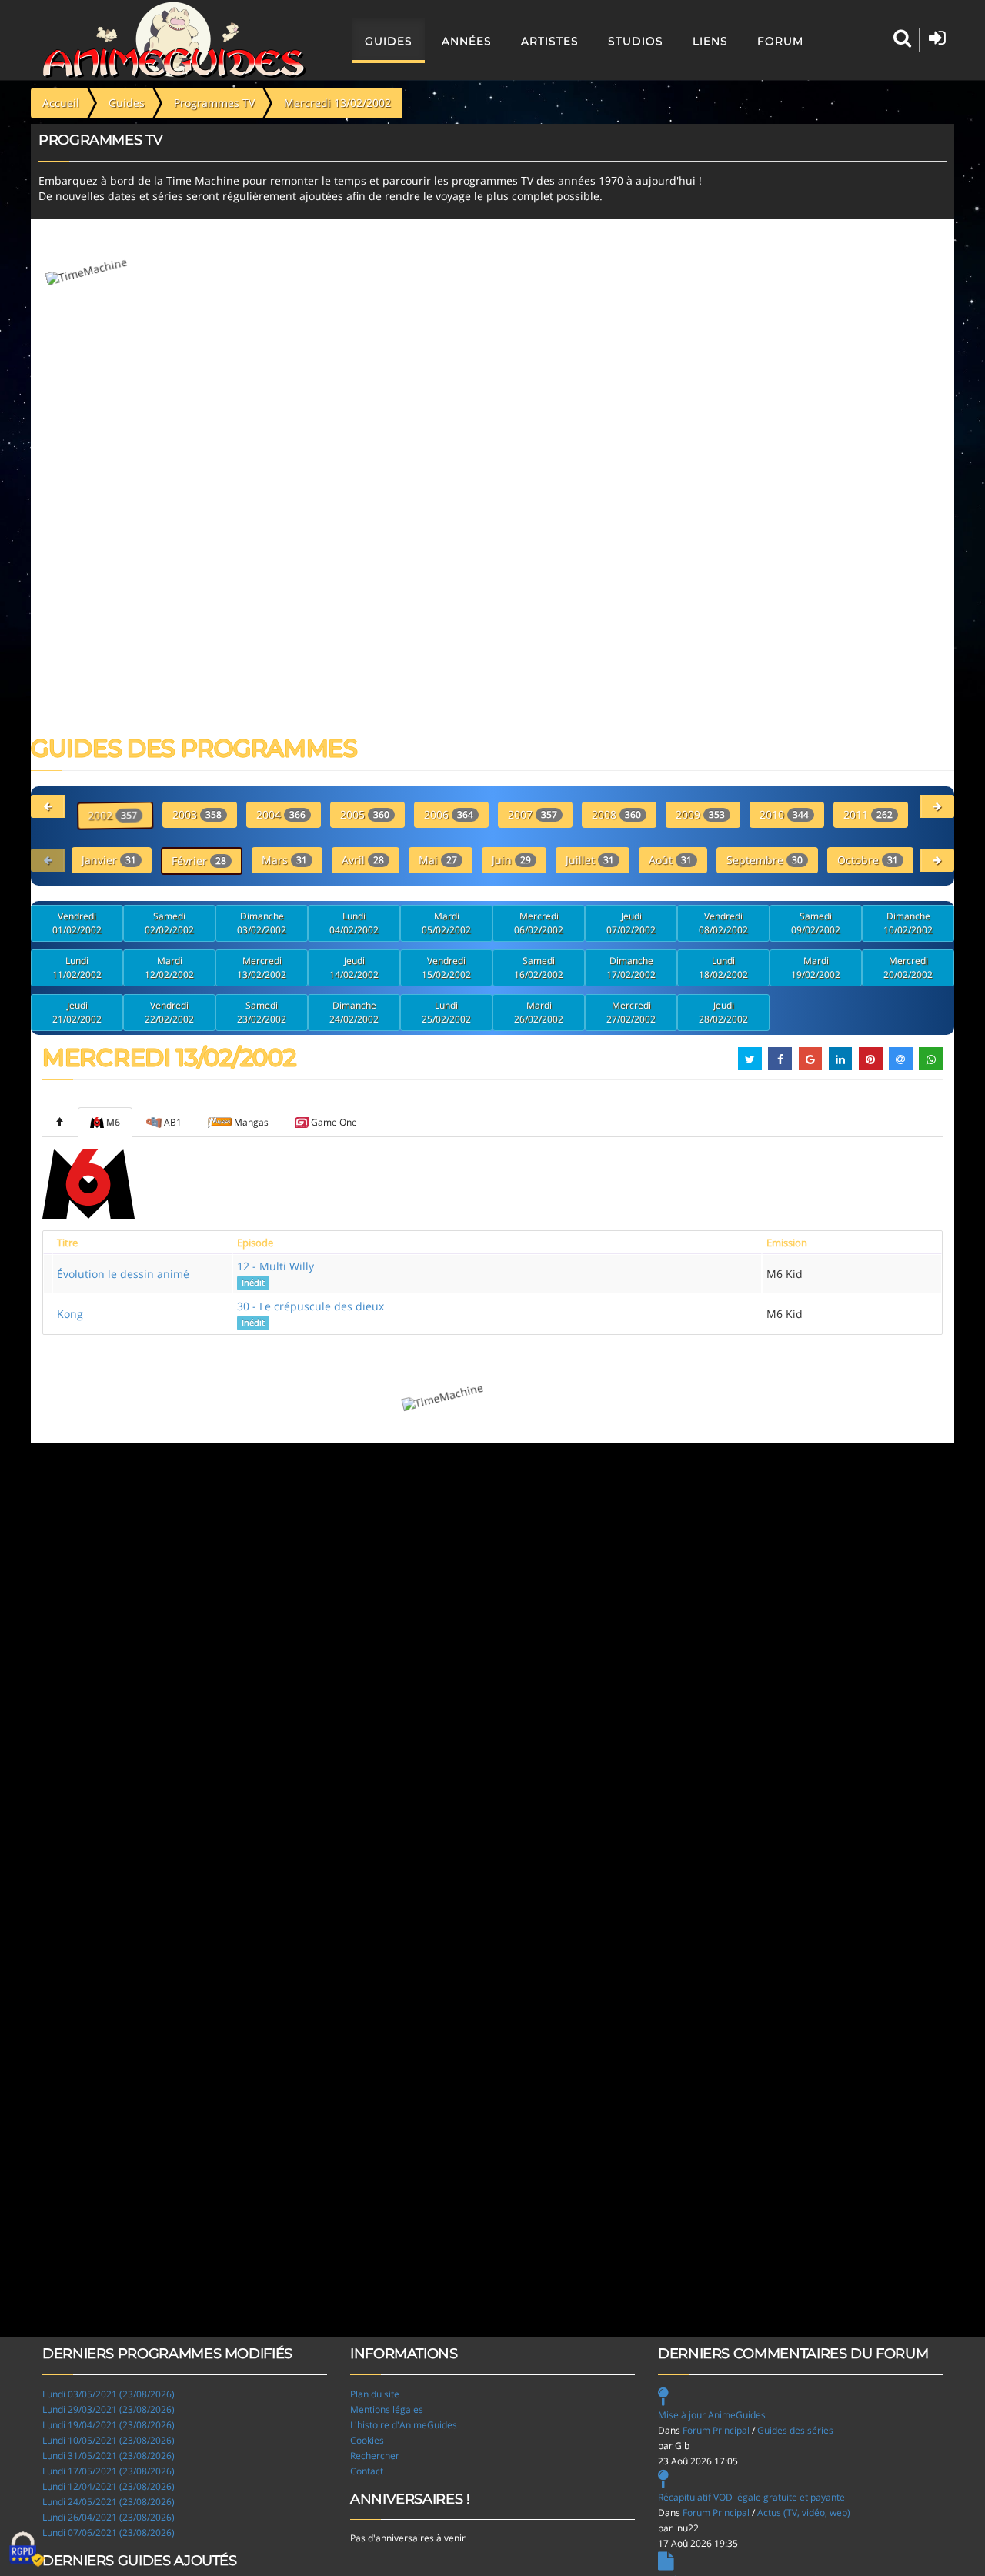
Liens (710, 41)
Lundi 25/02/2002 (446, 1012)
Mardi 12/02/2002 (169, 968)
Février (199, 861)
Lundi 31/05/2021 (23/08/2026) (109, 2456)
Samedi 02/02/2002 (169, 923)
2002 (112, 815)
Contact (367, 2471)
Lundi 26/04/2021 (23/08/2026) (109, 2517)
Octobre (868, 860)
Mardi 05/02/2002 (446, 923)
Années (467, 41)
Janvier (109, 860)
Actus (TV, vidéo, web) (804, 2513)
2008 (616, 814)
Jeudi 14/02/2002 (354, 968)
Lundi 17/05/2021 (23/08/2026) (109, 2471)
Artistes (550, 41)
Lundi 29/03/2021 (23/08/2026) (109, 2409)
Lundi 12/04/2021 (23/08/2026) (109, 2486)
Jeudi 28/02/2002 (723, 1012)
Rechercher (375, 2456)
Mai (438, 860)
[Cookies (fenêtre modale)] (27, 2550)
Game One (334, 1122)
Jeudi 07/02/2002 (631, 923)
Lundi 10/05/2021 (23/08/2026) (109, 2440)
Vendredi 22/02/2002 (169, 1012)
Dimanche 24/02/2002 (354, 1012)
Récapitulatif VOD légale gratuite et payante (751, 2497)
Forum (780, 41)
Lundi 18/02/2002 (723, 968)
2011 (868, 814)
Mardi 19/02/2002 (816, 968)
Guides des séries (795, 2430)
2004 (281, 814)
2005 (365, 814)
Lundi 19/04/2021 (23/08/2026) (109, 2425)
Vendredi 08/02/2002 (723, 923)
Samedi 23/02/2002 (262, 1012)
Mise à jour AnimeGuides (712, 2415)
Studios (636, 41)
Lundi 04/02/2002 (354, 923)
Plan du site (375, 2394)
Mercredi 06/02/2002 (539, 923)
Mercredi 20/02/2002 (908, 968)
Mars (284, 860)
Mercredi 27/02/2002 (631, 1012)
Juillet (590, 860)
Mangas (251, 1122)
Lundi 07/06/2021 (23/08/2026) (109, 2533)
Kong (70, 1314)
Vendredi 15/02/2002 (446, 968)
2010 (784, 814)
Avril (363, 860)
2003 (197, 814)
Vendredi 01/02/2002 (77, 923)
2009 (700, 814)
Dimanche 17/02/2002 (631, 968)
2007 (533, 814)
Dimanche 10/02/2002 (908, 923)
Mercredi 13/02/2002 (262, 968)
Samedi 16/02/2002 (539, 968)
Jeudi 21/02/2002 (77, 1012)
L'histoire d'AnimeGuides (404, 2425)
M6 (113, 1122)
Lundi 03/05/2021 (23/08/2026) (109, 2394)
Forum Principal (716, 2430)
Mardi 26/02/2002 (539, 1012)
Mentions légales (387, 2409)
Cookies (367, 2440)
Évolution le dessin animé (123, 1274)
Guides (389, 41)
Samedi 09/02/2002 (816, 923)
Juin (511, 860)
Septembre (765, 860)
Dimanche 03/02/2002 (262, 923)
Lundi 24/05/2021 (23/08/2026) (109, 2502)
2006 (449, 814)
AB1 (173, 1122)
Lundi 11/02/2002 (77, 968)
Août (670, 860)
